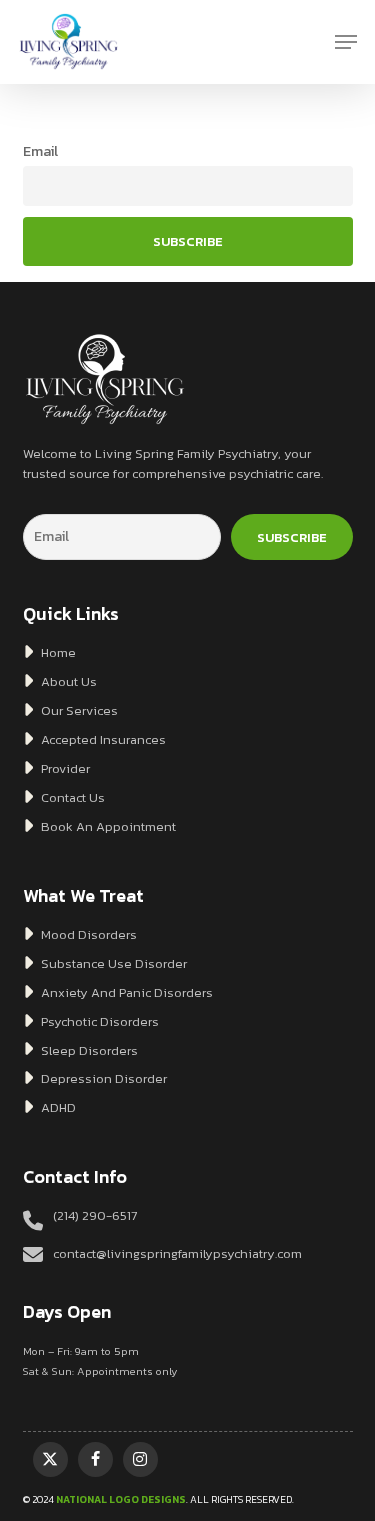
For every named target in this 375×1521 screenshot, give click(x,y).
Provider (64, 768)
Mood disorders (87, 934)
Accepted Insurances (102, 739)
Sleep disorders (88, 1050)
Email (40, 151)
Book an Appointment (107, 826)
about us (67, 681)
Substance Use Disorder (112, 963)
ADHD (57, 1107)
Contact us (71, 797)
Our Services (78, 710)
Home (57, 652)
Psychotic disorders (98, 1021)
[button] (346, 42)
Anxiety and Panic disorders (125, 992)
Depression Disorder (102, 1078)
